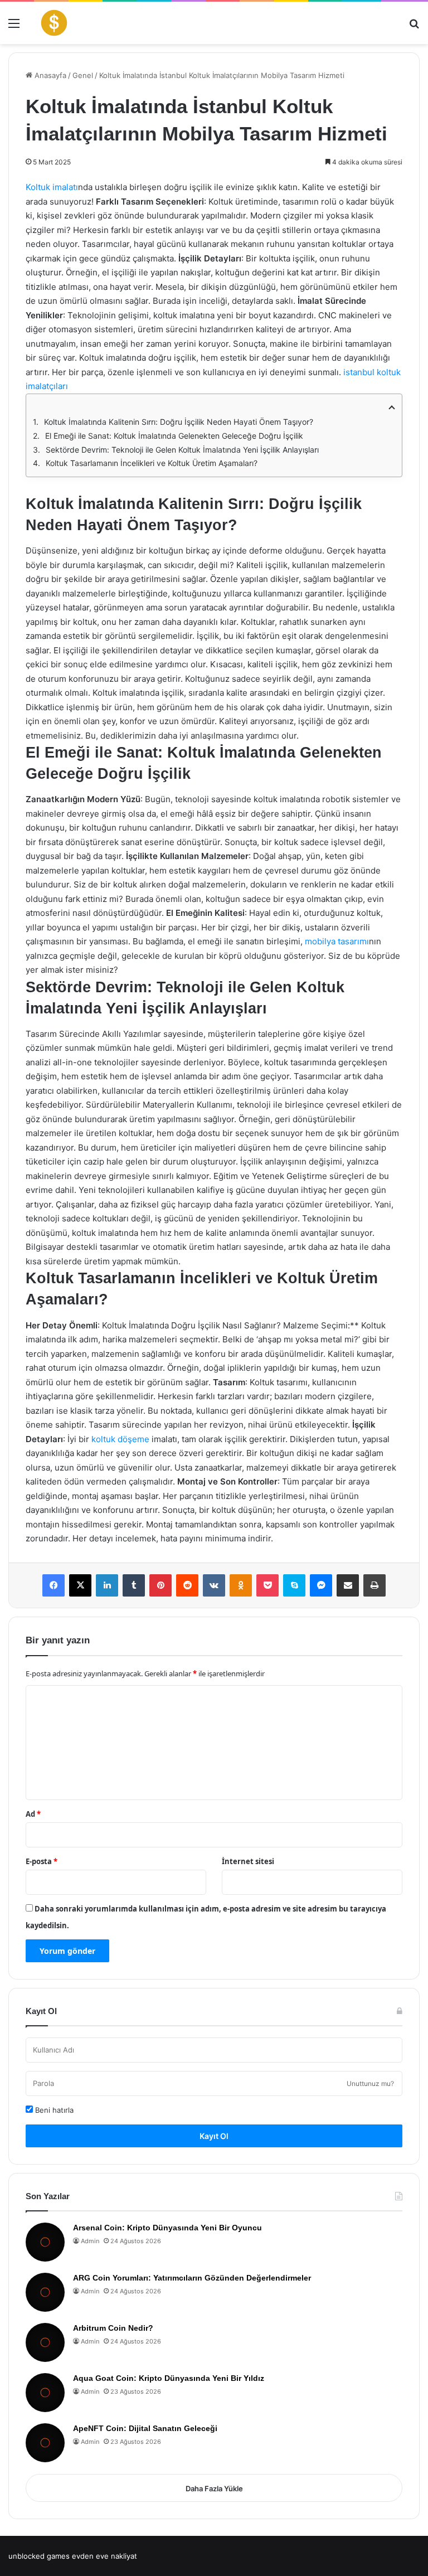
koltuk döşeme (120, 1439)
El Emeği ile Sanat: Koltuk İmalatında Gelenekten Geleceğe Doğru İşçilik (174, 436)
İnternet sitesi (248, 1861)
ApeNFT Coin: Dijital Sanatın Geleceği (145, 2428)
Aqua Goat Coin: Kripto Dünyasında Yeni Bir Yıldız (169, 2378)
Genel (83, 75)
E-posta (42, 1861)
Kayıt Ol (214, 2136)
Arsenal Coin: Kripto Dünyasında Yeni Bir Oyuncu (167, 2228)
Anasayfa (49, 75)
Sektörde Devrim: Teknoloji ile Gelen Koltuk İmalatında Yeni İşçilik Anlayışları (182, 450)
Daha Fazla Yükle (214, 2488)
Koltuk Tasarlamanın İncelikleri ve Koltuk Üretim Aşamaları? (152, 463)
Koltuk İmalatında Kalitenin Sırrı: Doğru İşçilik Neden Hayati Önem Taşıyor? (179, 422)
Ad (33, 1814)
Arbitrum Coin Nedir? (113, 2328)
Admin (90, 2241)
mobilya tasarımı (337, 941)
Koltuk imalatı (52, 187)
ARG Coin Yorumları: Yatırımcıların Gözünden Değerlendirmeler (192, 2278)
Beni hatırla (53, 2110)
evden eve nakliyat (104, 2556)
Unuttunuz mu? (370, 2083)
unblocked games (39, 2556)
